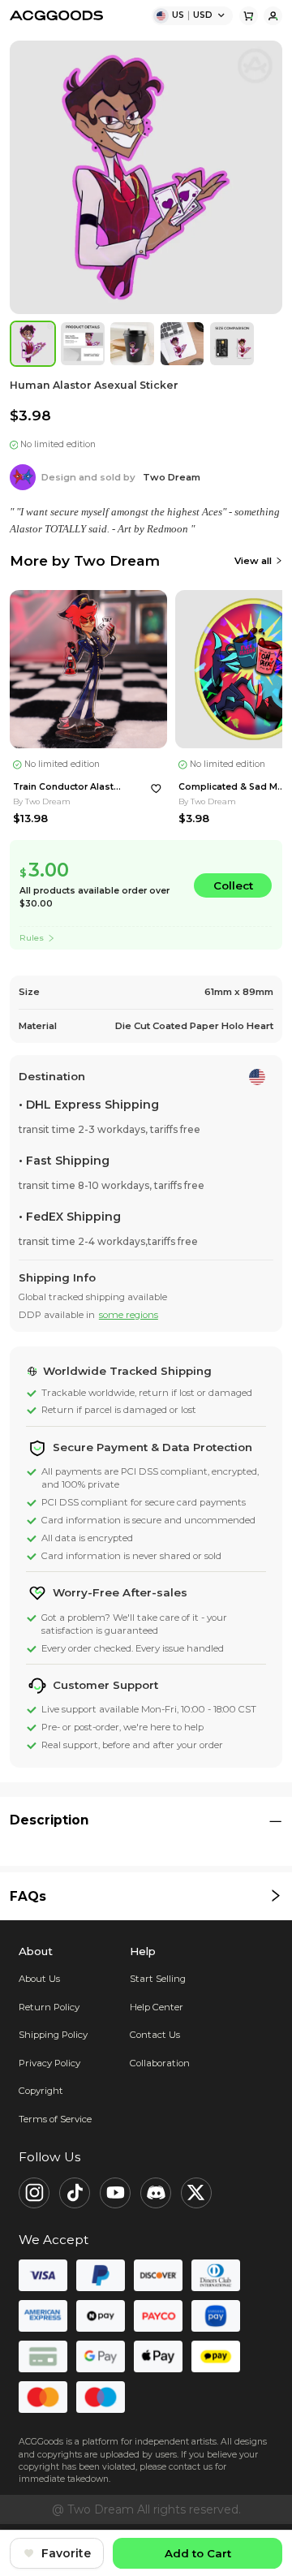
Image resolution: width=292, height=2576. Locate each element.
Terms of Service (55, 2119)
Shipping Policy (53, 2035)
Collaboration (160, 2063)
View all (253, 561)
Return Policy (49, 2007)
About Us (39, 1979)
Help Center (157, 2007)
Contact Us (155, 2035)
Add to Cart (198, 2553)
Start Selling (158, 1979)
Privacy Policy (49, 2063)
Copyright (41, 2091)
